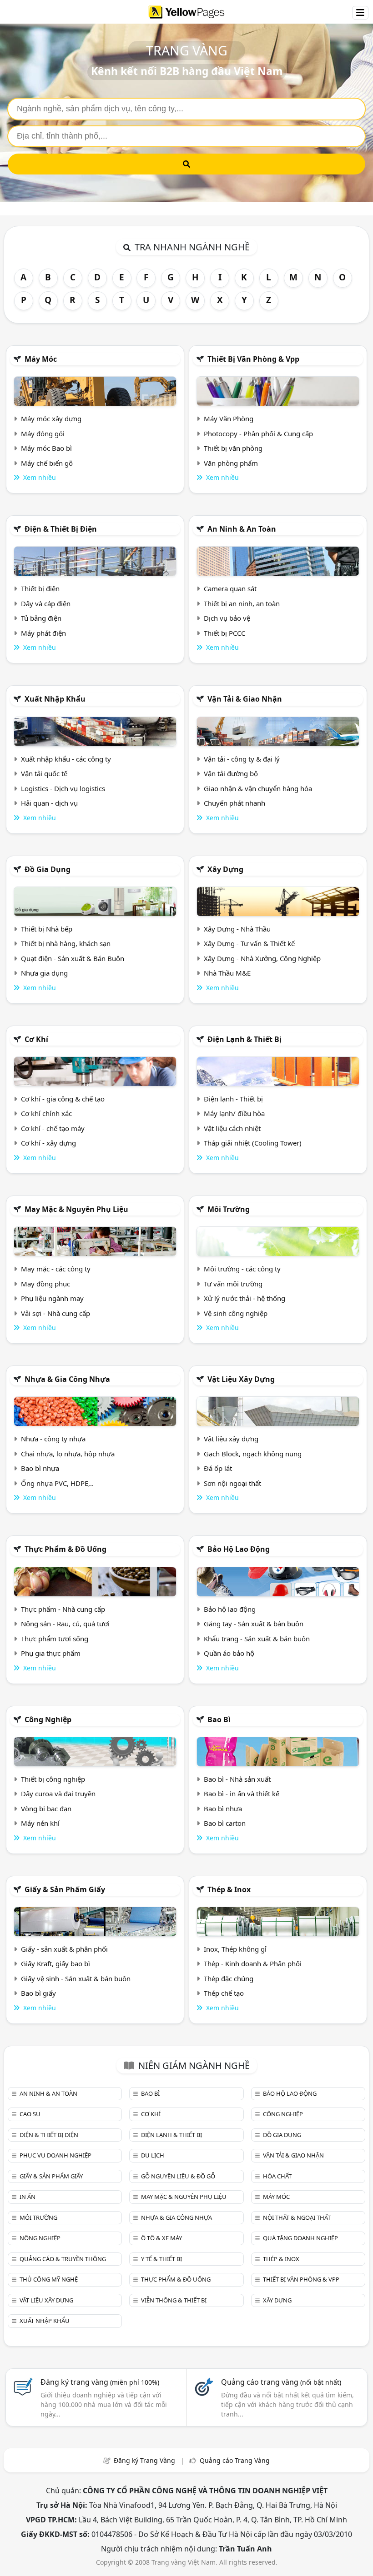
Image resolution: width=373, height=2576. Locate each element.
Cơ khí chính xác (46, 1113)
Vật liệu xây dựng (241, 1379)
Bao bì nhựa (40, 1468)
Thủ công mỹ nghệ (49, 2279)
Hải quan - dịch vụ (49, 803)
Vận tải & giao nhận (245, 699)
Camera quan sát (230, 588)
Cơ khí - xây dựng (48, 1143)
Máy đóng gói (43, 433)
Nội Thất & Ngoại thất (297, 2217)
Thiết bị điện (40, 588)
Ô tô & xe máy (161, 2238)
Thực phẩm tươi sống (55, 1639)
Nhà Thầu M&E (227, 973)
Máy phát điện (43, 633)
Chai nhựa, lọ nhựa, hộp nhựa (68, 1454)
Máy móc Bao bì (46, 448)
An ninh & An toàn (242, 529)
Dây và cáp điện (46, 603)
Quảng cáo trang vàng (281, 2382)
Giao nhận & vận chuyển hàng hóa (258, 788)
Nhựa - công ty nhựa (53, 1439)
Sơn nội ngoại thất (232, 1483)
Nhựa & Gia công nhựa (67, 1379)
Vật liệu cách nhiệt (232, 1128)
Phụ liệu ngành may (52, 1298)
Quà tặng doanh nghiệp (300, 2238)
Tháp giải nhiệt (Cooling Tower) (253, 1143)
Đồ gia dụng (48, 869)
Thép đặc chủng (229, 1978)
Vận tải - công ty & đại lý (242, 759)
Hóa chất (277, 2176)
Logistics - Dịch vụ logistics (63, 788)
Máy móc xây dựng (51, 419)
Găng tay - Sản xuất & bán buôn (254, 1624)
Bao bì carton (225, 1823)
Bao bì (219, 1719)
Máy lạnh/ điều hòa (234, 1113)
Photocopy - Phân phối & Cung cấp (258, 433)
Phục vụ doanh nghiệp (55, 2155)
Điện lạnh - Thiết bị (233, 1099)
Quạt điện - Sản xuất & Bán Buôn (73, 958)
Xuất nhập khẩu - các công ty (66, 759)
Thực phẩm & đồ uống (66, 1549)
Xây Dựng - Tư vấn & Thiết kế (249, 943)
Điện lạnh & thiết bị (244, 1039)
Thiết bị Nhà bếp (47, 929)
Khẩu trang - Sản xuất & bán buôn (257, 1639)
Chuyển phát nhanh (234, 803)
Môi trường (229, 1209)
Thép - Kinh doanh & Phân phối (253, 1963)
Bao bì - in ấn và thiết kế (242, 1794)
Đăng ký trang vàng (100, 2382)
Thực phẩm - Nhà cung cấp (63, 1609)
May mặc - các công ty (56, 1269)
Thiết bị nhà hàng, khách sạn (66, 943)
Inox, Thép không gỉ (235, 1949)
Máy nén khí (40, 1823)
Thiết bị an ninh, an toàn (242, 603)
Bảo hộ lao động (239, 1549)
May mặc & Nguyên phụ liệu (76, 1209)
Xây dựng (225, 869)
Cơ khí (36, 1039)
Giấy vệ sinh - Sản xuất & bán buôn (76, 1978)
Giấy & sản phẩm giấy (65, 1889)
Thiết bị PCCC (224, 633)
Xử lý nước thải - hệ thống (244, 1298)
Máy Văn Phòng (229, 419)
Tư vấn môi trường (233, 1284)
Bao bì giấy (38, 1993)
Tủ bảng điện (41, 618)
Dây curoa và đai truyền (58, 1794)
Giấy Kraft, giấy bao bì (55, 1963)
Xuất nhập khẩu (55, 699)
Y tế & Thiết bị (161, 2259)
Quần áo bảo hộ (229, 1653)
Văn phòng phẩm (231, 463)
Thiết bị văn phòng (233, 448)
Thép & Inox (229, 1889)
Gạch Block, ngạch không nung (253, 1454)
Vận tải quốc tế (44, 773)
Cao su (30, 2114)
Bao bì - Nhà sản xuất (237, 1779)
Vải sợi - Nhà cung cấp (55, 1313)
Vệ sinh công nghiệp (236, 1313)
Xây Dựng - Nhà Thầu (237, 929)
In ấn (28, 2197)
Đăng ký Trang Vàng (144, 2460)
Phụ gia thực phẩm (51, 1653)
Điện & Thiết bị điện (61, 529)
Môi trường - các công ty (242, 1269)
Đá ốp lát (218, 1468)
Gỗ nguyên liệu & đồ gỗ (178, 2176)
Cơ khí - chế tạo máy (53, 1128)
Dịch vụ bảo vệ (227, 618)
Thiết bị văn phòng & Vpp (253, 359)
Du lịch (153, 2155)
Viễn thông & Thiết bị (174, 2300)
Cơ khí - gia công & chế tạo (63, 1099)
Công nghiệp (48, 1719)
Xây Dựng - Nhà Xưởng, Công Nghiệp (262, 958)
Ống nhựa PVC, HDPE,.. (57, 1483)
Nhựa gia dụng (44, 973)
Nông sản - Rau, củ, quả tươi (65, 1624)
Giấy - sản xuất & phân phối (64, 1949)
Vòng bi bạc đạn (46, 1809)
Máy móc (41, 359)
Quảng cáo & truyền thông (63, 2259)
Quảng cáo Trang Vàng (235, 2460)
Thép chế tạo (224, 1993)
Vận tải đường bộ (231, 773)
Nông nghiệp (40, 2238)
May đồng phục (45, 1284)
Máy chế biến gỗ (47, 463)
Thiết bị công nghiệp (53, 1779)
